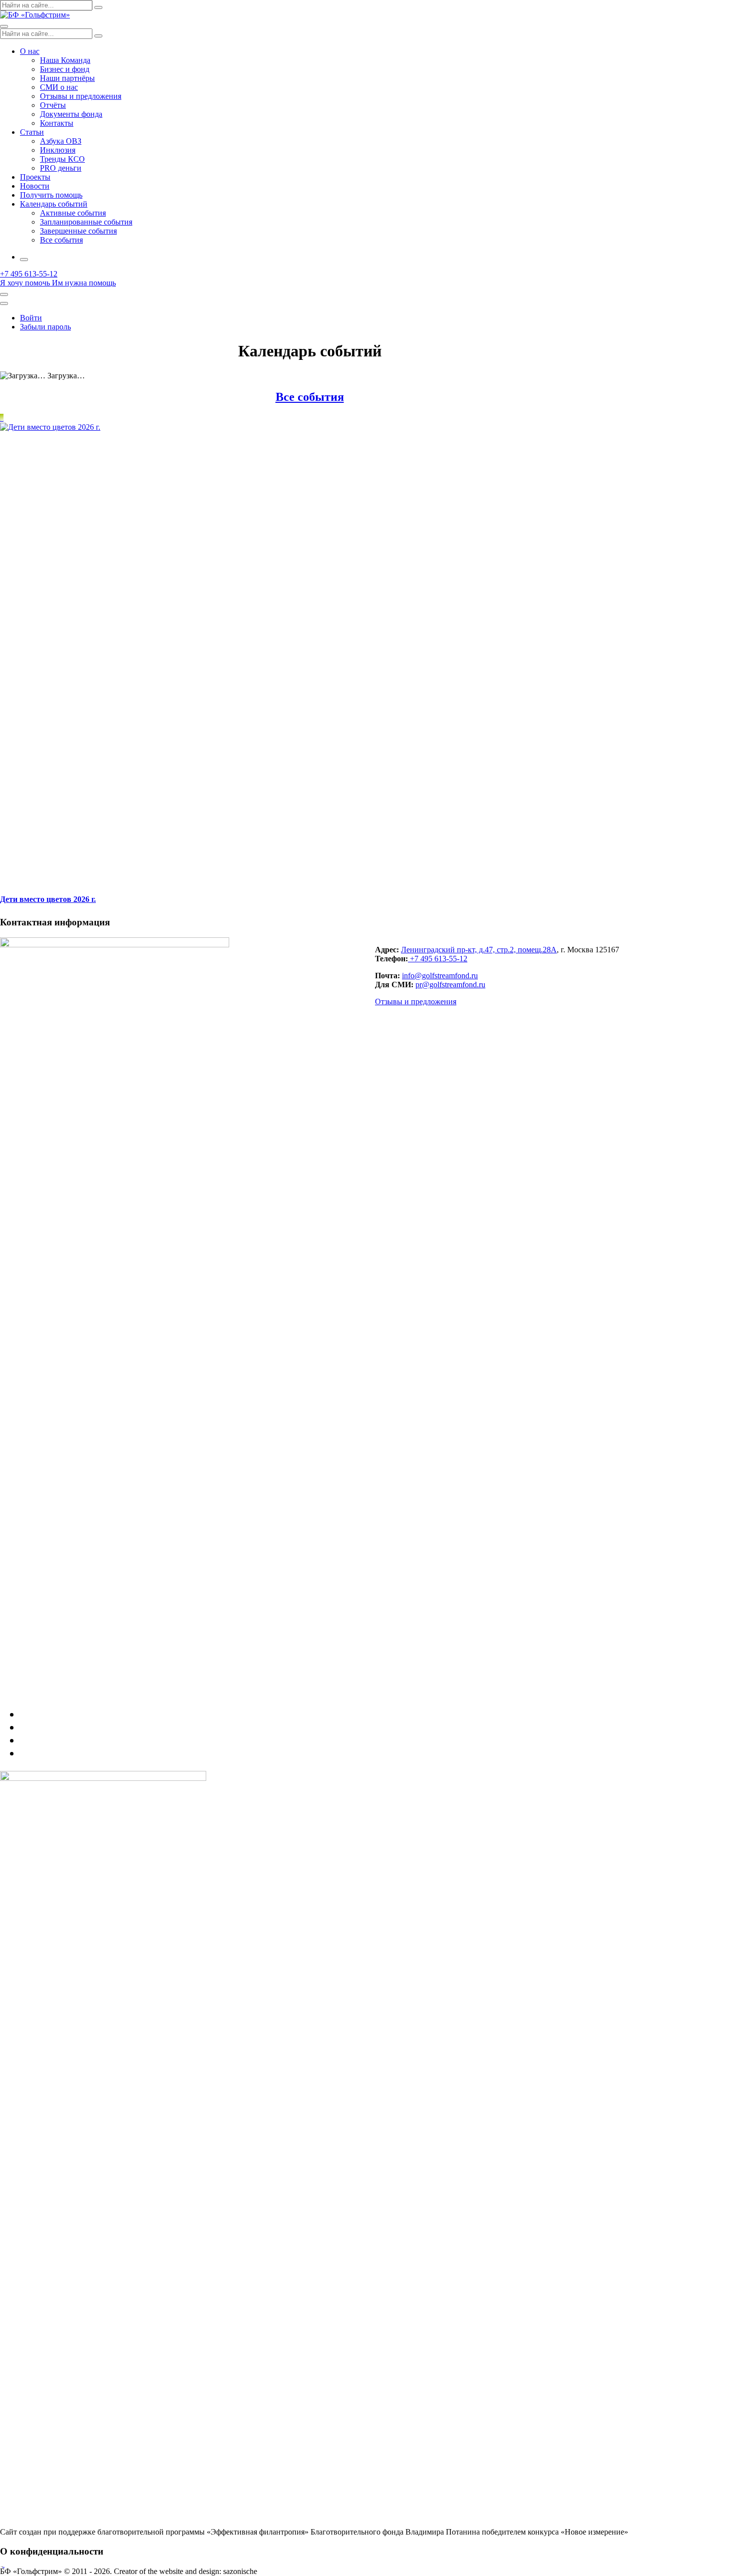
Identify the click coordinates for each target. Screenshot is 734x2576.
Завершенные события (78, 231)
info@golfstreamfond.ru (440, 976)
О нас (30, 51)
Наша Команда (65, 60)
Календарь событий (54, 204)
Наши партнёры (67, 78)
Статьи (32, 132)
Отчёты (53, 105)
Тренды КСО (62, 159)
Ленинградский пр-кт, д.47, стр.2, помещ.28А (479, 950)
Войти (31, 318)
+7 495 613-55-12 (438, 959)
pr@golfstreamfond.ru (450, 985)
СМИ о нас (59, 87)
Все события (61, 240)
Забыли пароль (45, 327)
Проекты (35, 177)
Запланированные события (86, 222)
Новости (35, 186)
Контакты (57, 123)
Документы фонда (71, 114)
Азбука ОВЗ (61, 141)
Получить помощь (51, 195)
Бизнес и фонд (65, 69)
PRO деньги (61, 168)
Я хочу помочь (25, 283)
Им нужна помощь (84, 283)
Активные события (73, 213)
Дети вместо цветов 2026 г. (48, 899)
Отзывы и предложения (81, 96)
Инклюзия (58, 150)
